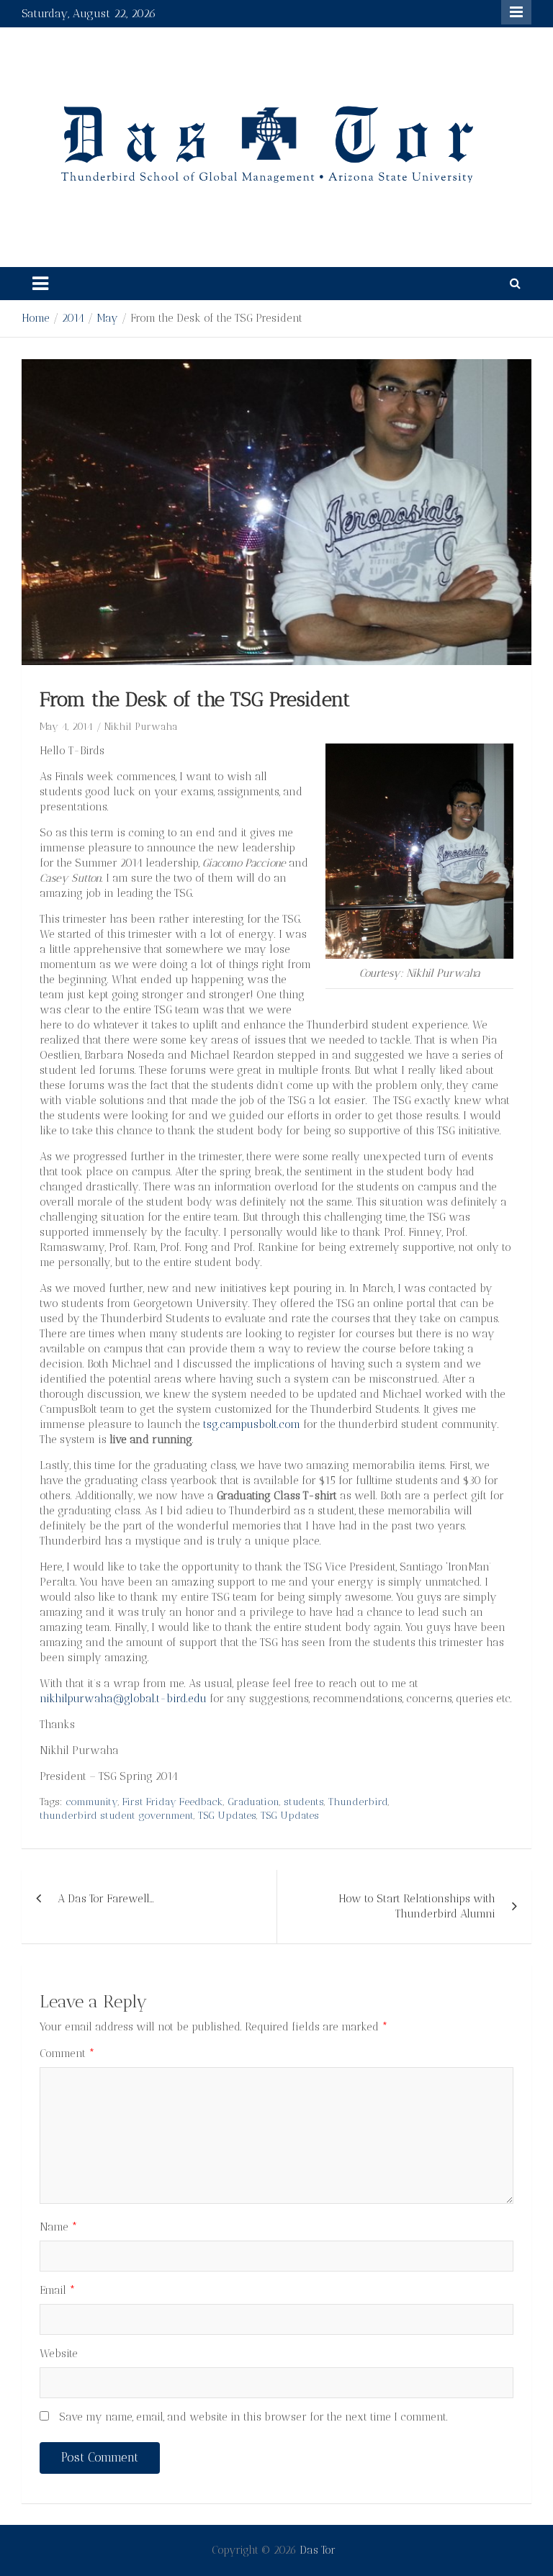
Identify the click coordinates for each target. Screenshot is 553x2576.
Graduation (253, 1802)
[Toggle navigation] (40, 284)
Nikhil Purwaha (141, 727)
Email (58, 2290)
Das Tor (318, 2550)
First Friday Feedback (173, 1802)
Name (59, 2227)
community (92, 1802)
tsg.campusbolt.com (252, 1424)
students (304, 1802)
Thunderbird (358, 1802)
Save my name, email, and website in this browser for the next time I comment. (253, 2417)
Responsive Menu (516, 12)
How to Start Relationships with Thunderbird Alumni (417, 1906)
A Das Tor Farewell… (106, 1899)
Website (59, 2354)
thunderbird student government (117, 1816)
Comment (67, 2053)
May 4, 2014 (66, 727)
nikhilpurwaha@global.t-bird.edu (123, 1699)
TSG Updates (227, 1816)
